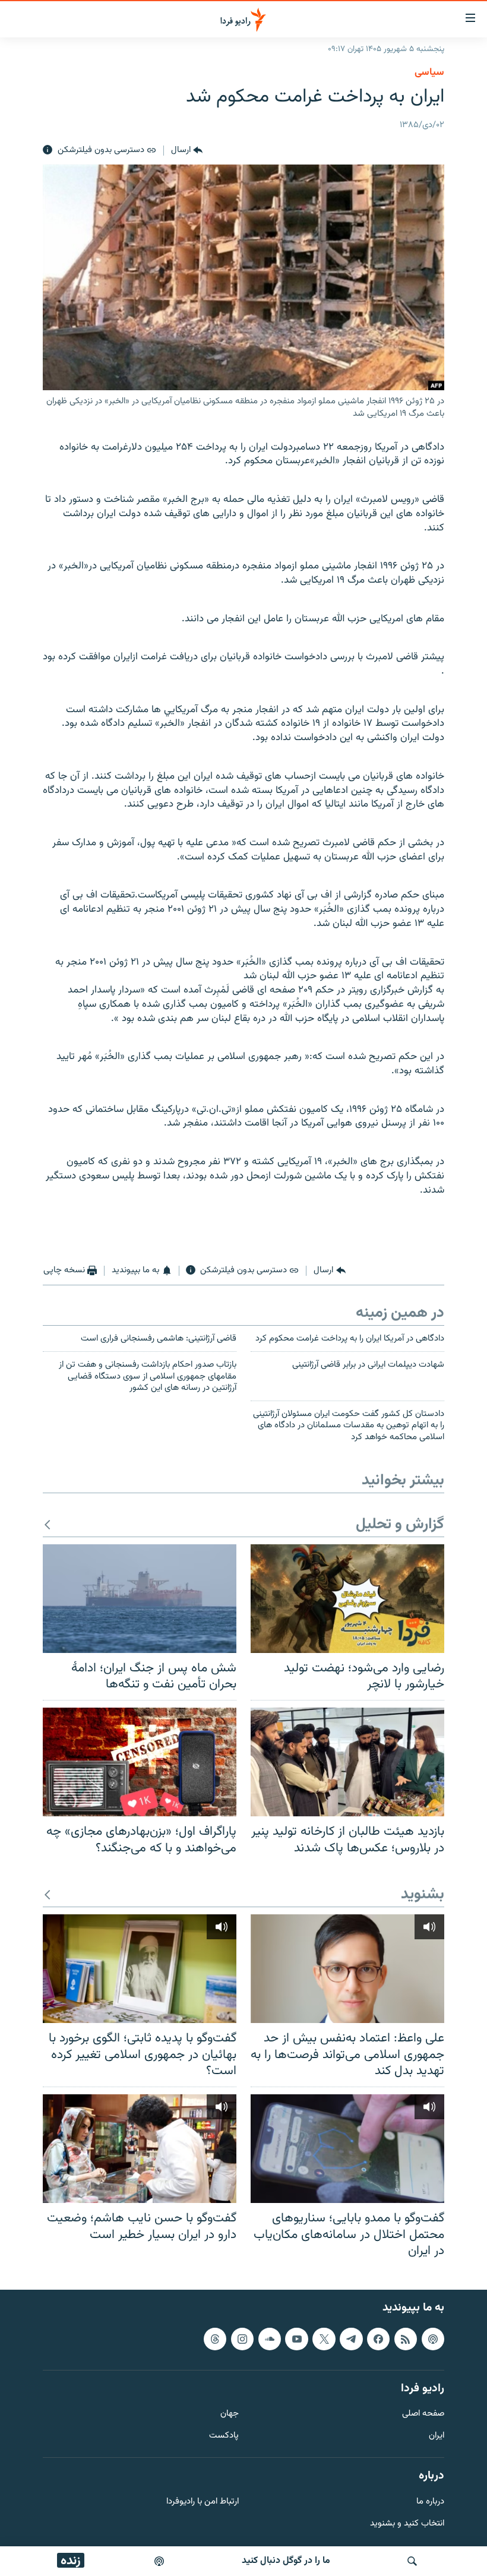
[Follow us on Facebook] (378, 2338)
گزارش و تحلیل (400, 1525)
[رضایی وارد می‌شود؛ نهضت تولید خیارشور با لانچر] (347, 1599)
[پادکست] (159, 2561)
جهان (230, 2414)
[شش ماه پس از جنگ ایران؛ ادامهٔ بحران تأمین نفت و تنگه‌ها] (140, 1599)
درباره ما (430, 2501)
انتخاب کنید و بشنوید (407, 2523)
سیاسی (429, 72)
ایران (437, 2436)
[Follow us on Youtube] (296, 2338)
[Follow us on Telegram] (351, 2338)
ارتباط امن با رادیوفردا (203, 2501)
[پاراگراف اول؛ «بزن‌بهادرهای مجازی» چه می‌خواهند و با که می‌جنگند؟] (140, 1762)
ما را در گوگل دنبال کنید (286, 2561)
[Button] (187, 150)
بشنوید (423, 1895)
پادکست (224, 2436)
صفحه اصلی (423, 2414)
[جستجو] (412, 2561)
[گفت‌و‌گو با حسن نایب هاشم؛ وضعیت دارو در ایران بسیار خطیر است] (140, 2149)
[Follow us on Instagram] (242, 2338)
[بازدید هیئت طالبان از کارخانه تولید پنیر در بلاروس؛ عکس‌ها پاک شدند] (347, 1762)
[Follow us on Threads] (215, 2338)
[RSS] (406, 2338)
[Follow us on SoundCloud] (270, 2338)
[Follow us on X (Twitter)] (324, 2338)
